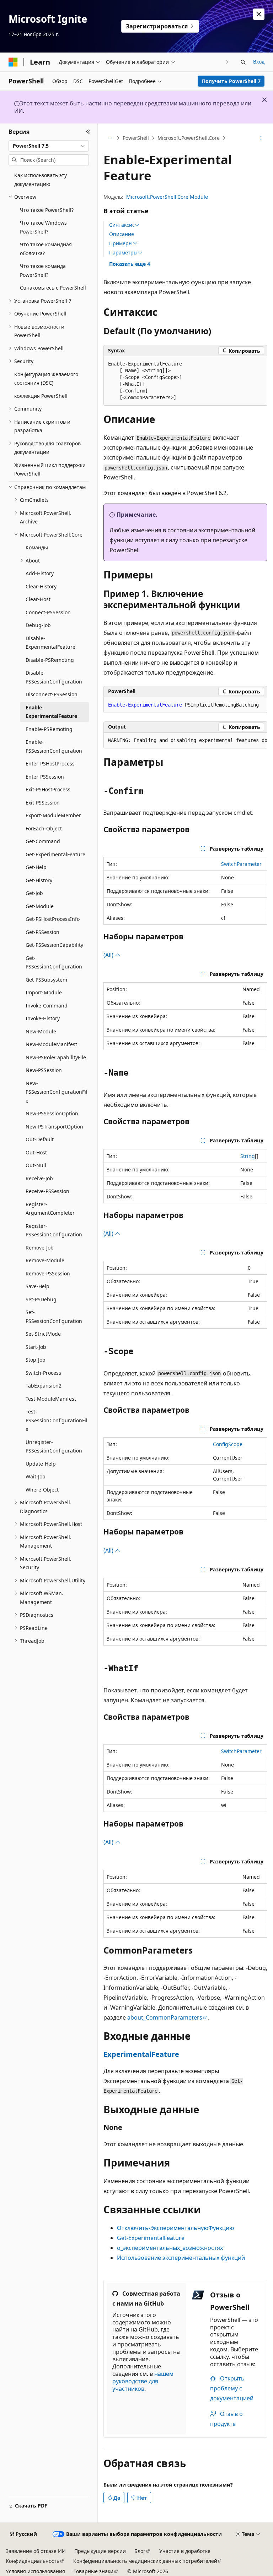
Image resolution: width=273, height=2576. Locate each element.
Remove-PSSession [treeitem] (48, 1273)
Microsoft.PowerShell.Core (189, 138)
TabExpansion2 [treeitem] (44, 1386)
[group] (185, 741)
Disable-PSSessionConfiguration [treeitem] (54, 677)
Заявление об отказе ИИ (36, 2551)
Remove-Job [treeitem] (40, 1248)
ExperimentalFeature (141, 2054)
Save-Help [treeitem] (38, 1286)
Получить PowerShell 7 (231, 81)
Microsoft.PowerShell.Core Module (167, 197)
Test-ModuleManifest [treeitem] (51, 1399)
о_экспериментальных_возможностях (170, 2248)
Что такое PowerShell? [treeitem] (47, 210)
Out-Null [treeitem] (36, 1165)
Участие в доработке (185, 2551)
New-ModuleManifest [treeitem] (51, 1044)
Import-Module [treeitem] (44, 992)
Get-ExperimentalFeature (151, 2238)
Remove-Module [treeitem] (45, 1260)
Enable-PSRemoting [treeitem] (49, 729)
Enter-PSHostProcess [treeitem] (50, 764)
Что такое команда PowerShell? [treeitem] (43, 270)
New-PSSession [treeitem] (44, 1070)
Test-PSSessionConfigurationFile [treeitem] (57, 1420)
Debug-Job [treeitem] (38, 625)
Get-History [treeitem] (39, 880)
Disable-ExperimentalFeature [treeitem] (50, 643)
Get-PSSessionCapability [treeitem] (54, 945)
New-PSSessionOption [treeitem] (52, 1113)
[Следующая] (227, 62)
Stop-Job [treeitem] (36, 1360)
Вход (259, 62)
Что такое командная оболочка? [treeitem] (46, 249)
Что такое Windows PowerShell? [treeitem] (43, 227)
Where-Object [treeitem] (42, 1490)
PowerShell (136, 138)
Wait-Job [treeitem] (36, 1476)
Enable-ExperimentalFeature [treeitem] (51, 712)
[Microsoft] (13, 62)
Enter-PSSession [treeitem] (45, 777)
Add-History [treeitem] (40, 573)
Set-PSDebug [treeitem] (41, 1299)
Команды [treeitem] (37, 547)
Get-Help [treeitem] (36, 867)
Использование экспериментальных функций (181, 2258)
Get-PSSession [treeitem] (42, 932)
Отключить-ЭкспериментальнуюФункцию (175, 2228)
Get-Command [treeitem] (43, 841)
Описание (122, 234)
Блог (140, 2551)
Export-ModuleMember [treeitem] (53, 815)
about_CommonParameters (165, 2017)
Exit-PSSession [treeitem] (43, 803)
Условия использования (35, 2571)
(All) (109, 955)
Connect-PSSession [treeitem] (48, 612)
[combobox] (49, 146)
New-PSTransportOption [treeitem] (54, 1127)
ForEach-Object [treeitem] (44, 828)
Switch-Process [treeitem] (43, 1373)
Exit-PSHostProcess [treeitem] (48, 789)
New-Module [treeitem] (41, 1031)
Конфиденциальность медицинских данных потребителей (145, 2561)
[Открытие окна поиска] (243, 62)
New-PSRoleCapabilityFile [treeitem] (56, 1057)
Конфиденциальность (33, 2561)
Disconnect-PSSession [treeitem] (52, 694)
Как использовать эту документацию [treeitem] (41, 180)
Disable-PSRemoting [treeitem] (50, 660)
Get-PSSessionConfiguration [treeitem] (54, 962)
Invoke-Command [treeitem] (47, 1006)
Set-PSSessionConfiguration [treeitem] (54, 1317)
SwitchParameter (241, 864)
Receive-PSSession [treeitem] (47, 1191)
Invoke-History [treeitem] (43, 1018)
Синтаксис (122, 225)
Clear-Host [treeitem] (38, 599)
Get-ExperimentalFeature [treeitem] (55, 854)
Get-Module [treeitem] (40, 906)
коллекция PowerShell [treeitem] (41, 396)
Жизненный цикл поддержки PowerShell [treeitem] (50, 469)
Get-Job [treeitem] (34, 893)
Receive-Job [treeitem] (39, 1178)
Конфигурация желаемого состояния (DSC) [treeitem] (46, 379)
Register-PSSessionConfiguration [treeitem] (54, 1230)
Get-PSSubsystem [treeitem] (46, 980)
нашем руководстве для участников (143, 2381)
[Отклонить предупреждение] (259, 14)
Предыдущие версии (100, 2551)
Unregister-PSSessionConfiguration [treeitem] (54, 1446)
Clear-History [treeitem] (41, 586)
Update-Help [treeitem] (41, 1464)
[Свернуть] (88, 132)
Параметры (123, 253)
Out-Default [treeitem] (40, 1139)
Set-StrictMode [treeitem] (43, 1334)
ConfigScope (228, 1444)
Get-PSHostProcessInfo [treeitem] (53, 919)
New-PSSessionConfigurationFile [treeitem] (57, 1092)
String (248, 1156)
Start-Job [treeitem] (36, 1347)
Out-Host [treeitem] (36, 1152)
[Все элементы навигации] (110, 138)
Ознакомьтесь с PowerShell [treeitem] (53, 288)
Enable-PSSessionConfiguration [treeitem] (54, 746)
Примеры (121, 243)
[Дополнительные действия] (261, 138)
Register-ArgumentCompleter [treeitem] (50, 1209)
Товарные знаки (93, 2571)
